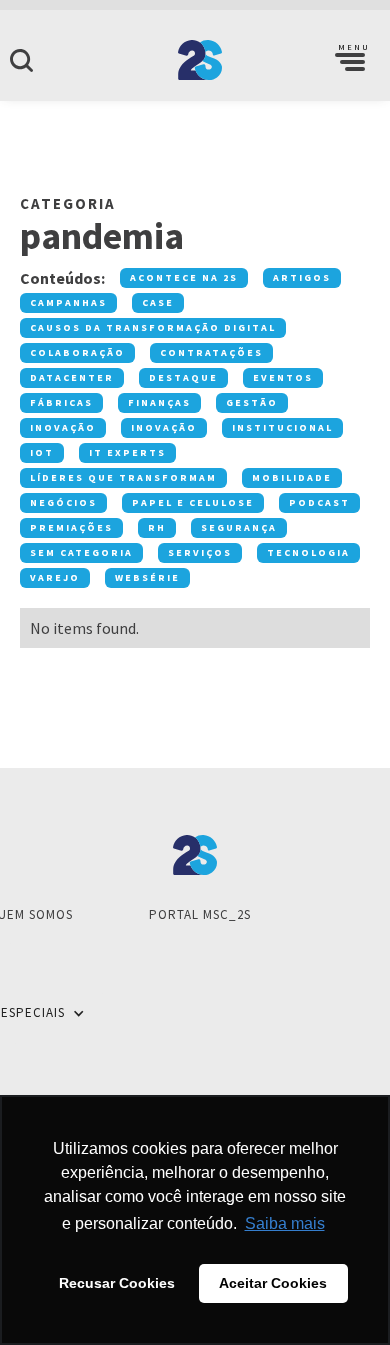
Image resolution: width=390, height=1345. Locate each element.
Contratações (211, 352)
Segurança (239, 527)
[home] (195, 60)
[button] (350, 60)
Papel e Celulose (193, 502)
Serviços (200, 552)
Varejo (55, 577)
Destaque (183, 377)
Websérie (147, 577)
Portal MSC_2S (200, 914)
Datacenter (72, 377)
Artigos (302, 277)
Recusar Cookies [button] (117, 1283)
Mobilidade (292, 477)
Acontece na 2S (184, 277)
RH (157, 527)
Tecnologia (308, 552)
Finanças (159, 402)
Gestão (252, 402)
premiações (71, 527)
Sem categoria (81, 552)
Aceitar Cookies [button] (273, 1283)
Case (158, 302)
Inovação (63, 427)
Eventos (283, 377)
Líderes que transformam (123, 477)
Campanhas (68, 302)
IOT (42, 452)
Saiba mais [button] (285, 1223)
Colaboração (77, 352)
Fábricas (61, 402)
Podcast (319, 502)
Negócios (63, 502)
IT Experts (127, 452)
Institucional (282, 427)
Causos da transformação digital (153, 327)
